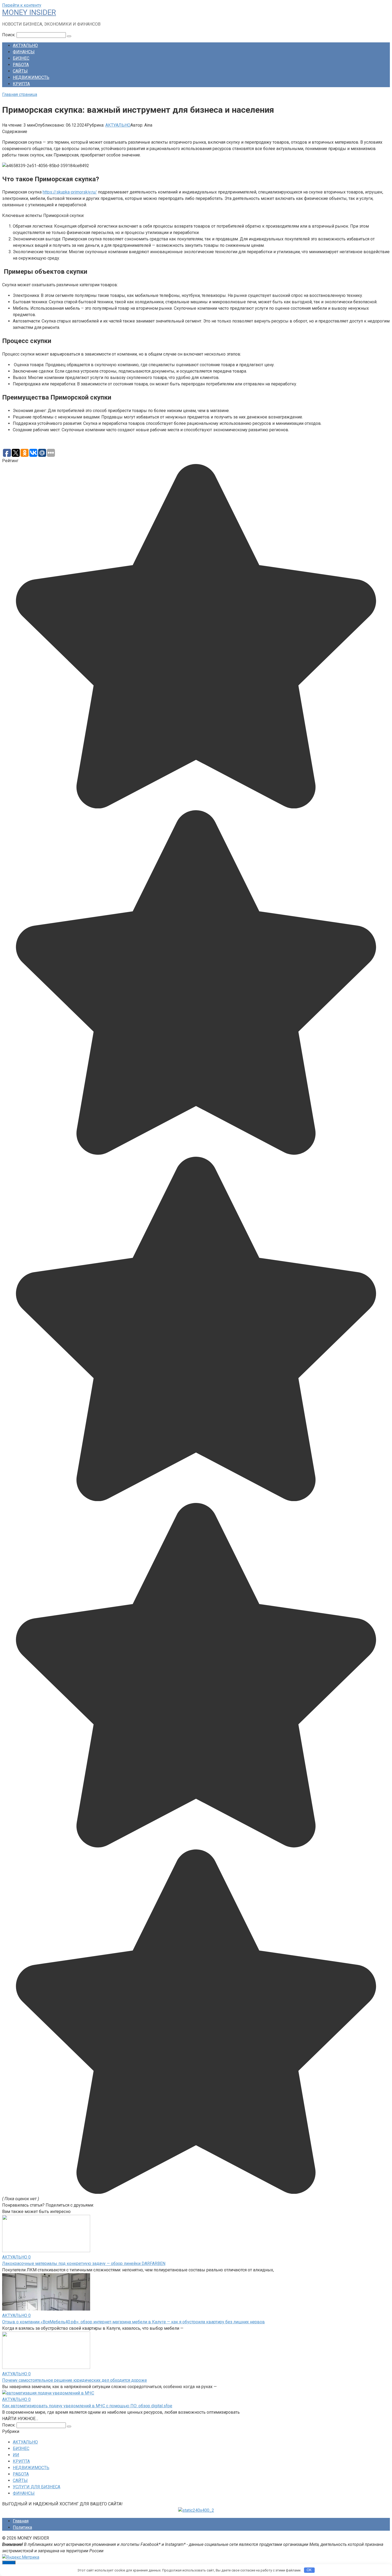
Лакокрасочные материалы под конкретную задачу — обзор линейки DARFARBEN (84, 2263)
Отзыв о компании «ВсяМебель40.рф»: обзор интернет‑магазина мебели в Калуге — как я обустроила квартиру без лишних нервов (133, 2322)
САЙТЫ (20, 71)
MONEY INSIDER (29, 12)
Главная (21, 2521)
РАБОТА (21, 65)
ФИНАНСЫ (24, 52)
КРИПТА (21, 84)
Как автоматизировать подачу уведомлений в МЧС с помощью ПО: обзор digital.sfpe (87, 2406)
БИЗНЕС (21, 58)
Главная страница (20, 94)
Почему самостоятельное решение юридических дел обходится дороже (75, 2380)
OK (309, 2570)
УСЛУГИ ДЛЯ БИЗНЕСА (37, 2487)
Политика (22, 2527)
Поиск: (9, 35)
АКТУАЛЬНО (25, 45)
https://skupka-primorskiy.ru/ (70, 192)
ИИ (16, 2455)
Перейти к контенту (22, 5)
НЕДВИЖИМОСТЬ (31, 77)
